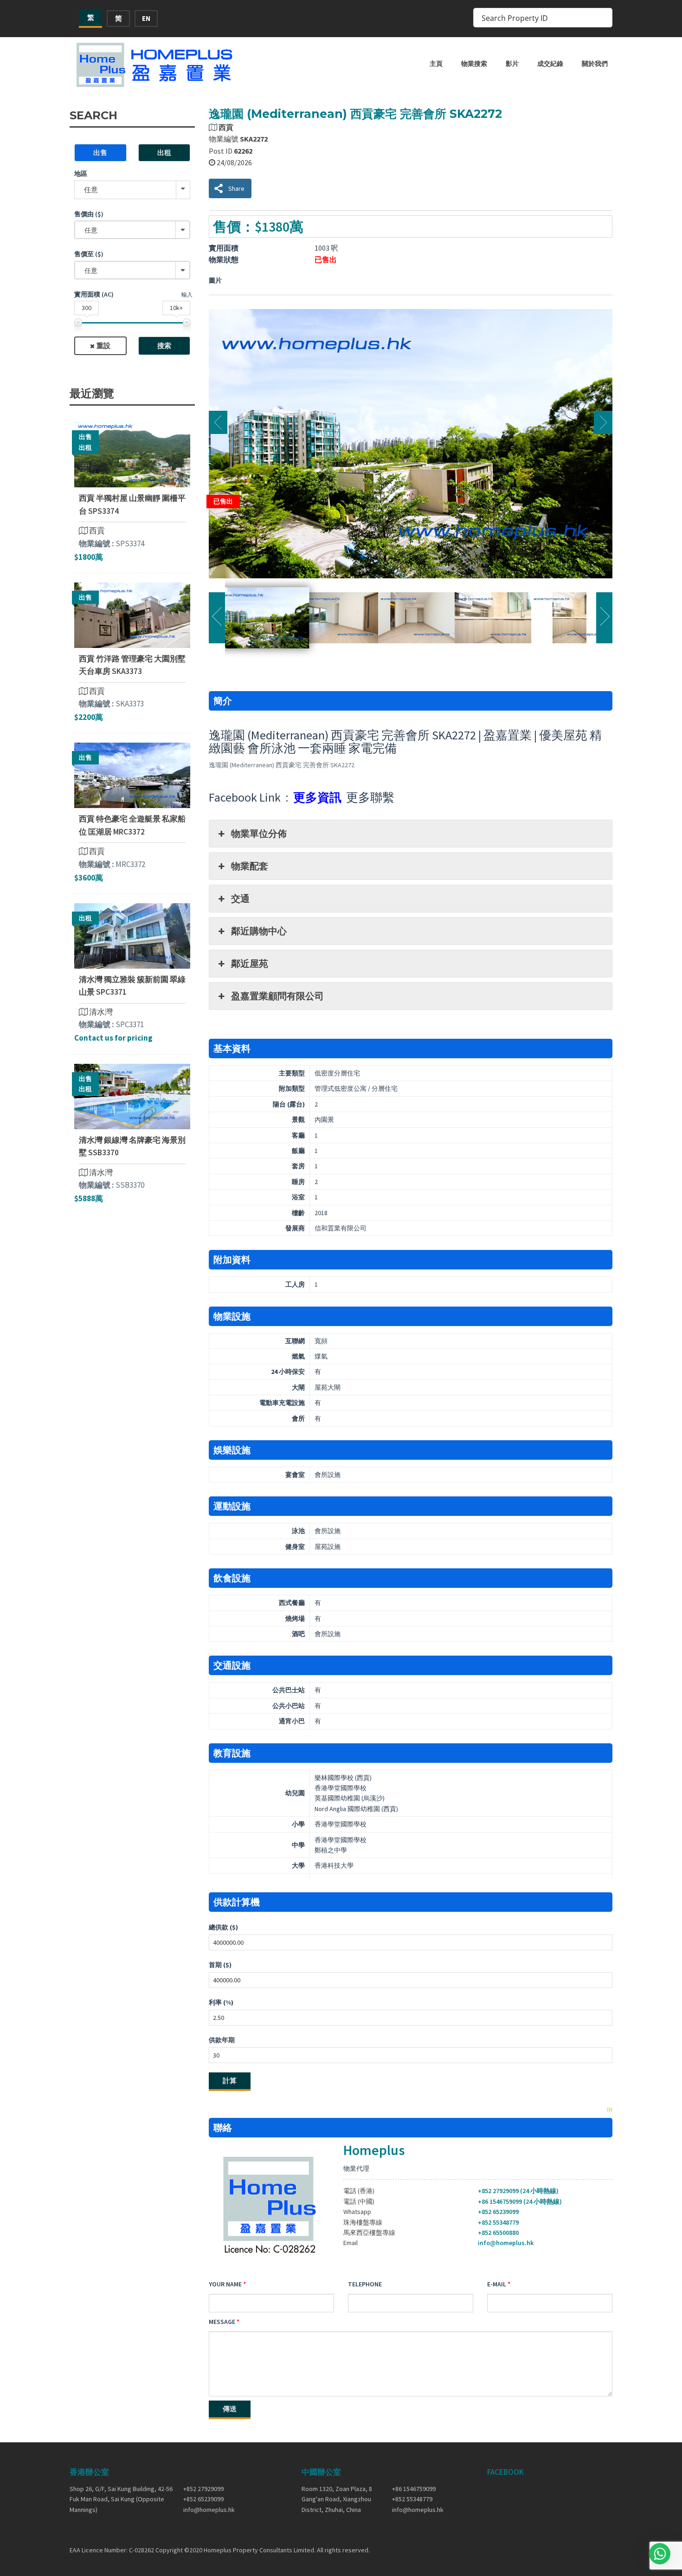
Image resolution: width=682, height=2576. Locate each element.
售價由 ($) (89, 214)
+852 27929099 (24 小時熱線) (518, 2191)
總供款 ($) (223, 1927)
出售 (100, 152)
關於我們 (595, 64)
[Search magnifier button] (603, 18)
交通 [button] (240, 898)
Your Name (225, 2284)
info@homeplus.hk (506, 2243)
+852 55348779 (498, 2222)
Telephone (365, 2284)
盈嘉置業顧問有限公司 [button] (277, 996)
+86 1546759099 (414, 2489)
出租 (164, 152)
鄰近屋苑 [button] (250, 963)
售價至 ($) (89, 254)
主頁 (436, 64)
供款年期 (222, 2040)
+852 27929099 (203, 2489)
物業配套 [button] (250, 866)
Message (222, 2322)
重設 (103, 346)
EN (146, 18)
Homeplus (374, 2150)
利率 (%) (221, 2002)
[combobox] (132, 230)
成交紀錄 (550, 64)
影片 (512, 64)
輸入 (187, 294)
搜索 (164, 346)
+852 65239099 (498, 2212)
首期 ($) (220, 1965)
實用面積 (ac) (94, 294)
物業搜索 (474, 64)
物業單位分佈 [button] (259, 833)
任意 (91, 190)
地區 (81, 174)
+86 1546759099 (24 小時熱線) (520, 2201)
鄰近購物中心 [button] (259, 931)
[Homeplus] (155, 65)
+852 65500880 (498, 2233)
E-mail (497, 2284)
